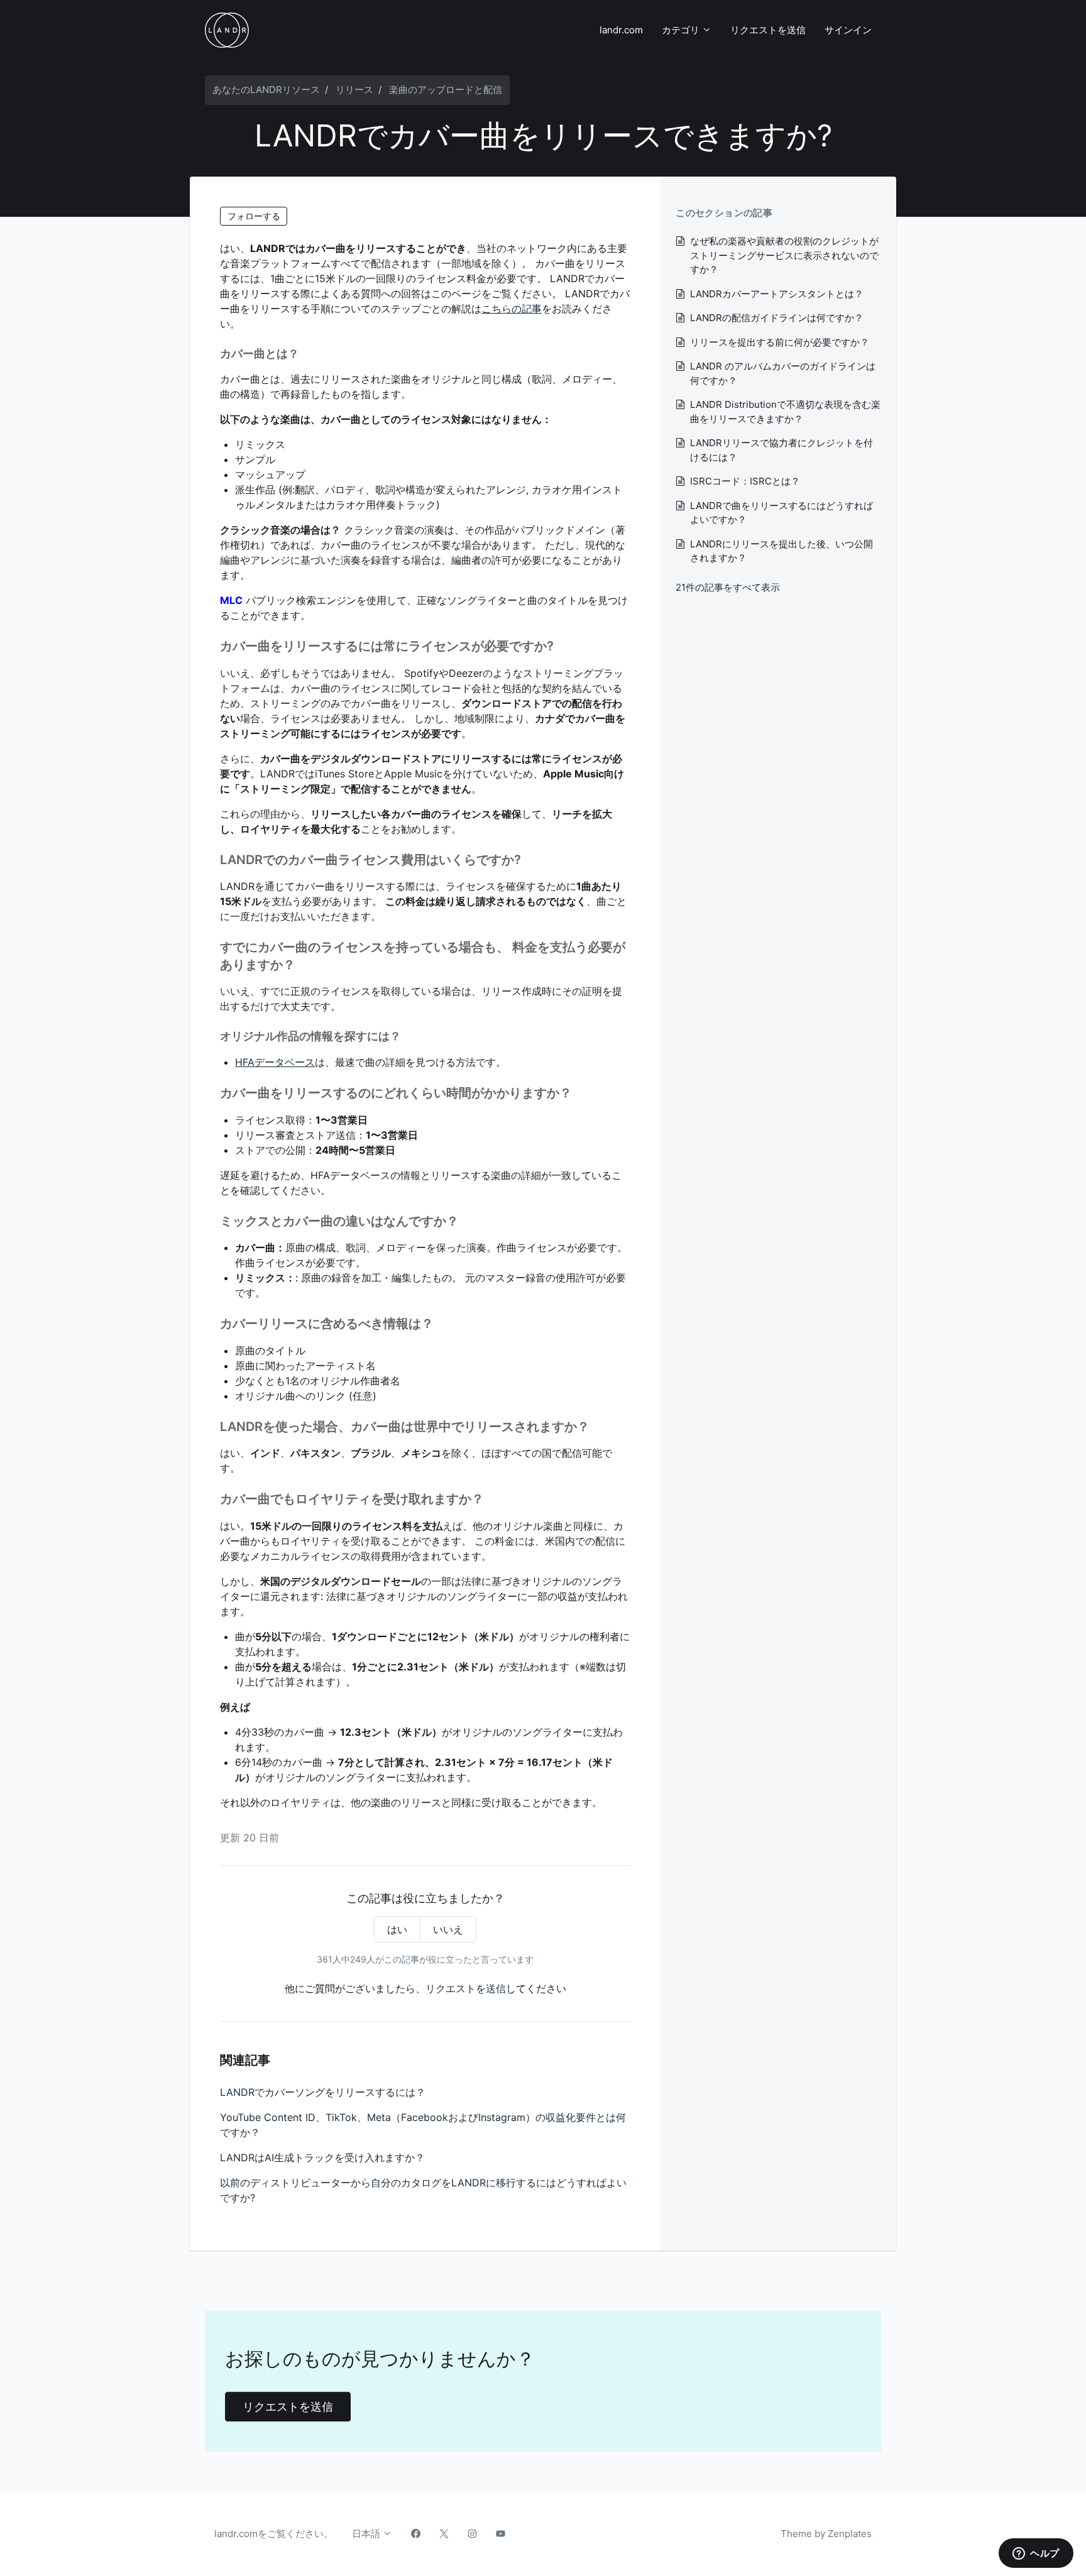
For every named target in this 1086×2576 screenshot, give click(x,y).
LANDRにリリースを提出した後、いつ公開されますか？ (782, 551)
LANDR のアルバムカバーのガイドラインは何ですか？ (783, 373)
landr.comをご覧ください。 (274, 2534)
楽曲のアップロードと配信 (446, 90)
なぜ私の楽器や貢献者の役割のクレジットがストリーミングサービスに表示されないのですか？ (784, 255)
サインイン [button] (848, 30)
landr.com (621, 30)
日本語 (367, 2534)
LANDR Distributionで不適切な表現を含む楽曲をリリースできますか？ (785, 412)
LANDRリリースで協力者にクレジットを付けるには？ (782, 450)
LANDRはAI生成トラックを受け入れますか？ (322, 2157)
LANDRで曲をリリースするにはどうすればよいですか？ (782, 513)
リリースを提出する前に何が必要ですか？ (780, 342)
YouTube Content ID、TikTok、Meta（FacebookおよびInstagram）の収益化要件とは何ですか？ (423, 2125)
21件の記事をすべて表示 (728, 587)
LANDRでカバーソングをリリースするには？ (323, 2092)
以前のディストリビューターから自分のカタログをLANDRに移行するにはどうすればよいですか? (423, 2190)
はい (397, 1929)
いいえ (448, 1929)
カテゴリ (682, 30)
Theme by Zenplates (826, 2533)
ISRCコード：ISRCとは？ (745, 481)
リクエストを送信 (768, 30)
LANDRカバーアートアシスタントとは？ (777, 294)
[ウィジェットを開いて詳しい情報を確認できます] (1036, 2554)
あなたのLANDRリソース (266, 90)
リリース (354, 90)
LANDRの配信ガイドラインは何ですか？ (777, 318)
